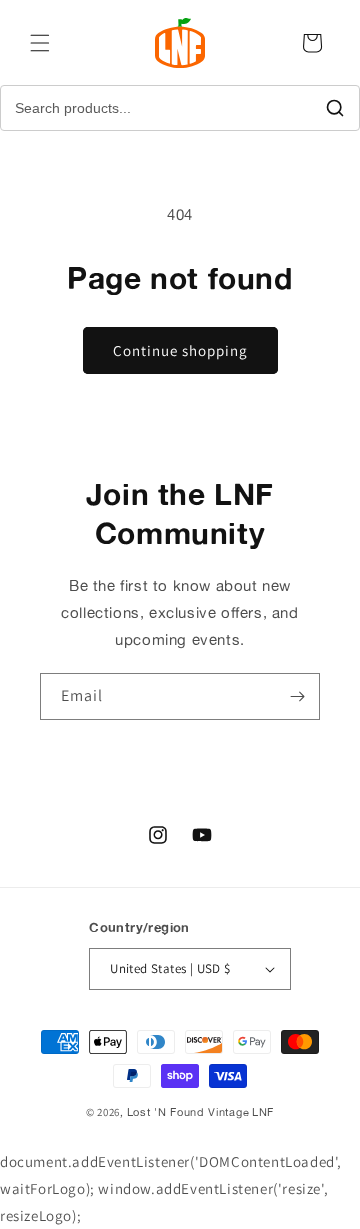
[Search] (335, 108)
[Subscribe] (297, 696)
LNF (263, 1112)
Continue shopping (180, 350)
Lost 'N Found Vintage (188, 1112)
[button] (40, 43)
